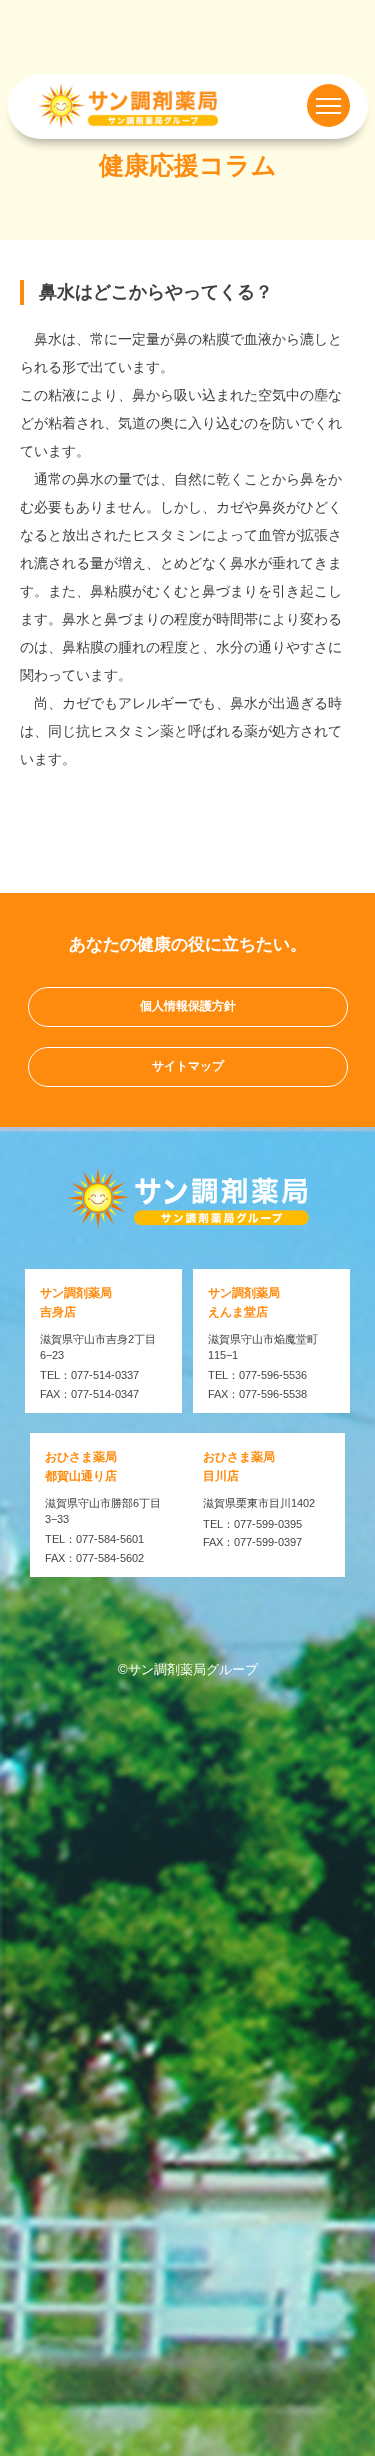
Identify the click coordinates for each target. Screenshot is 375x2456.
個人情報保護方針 (188, 1006)
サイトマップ (188, 1066)
